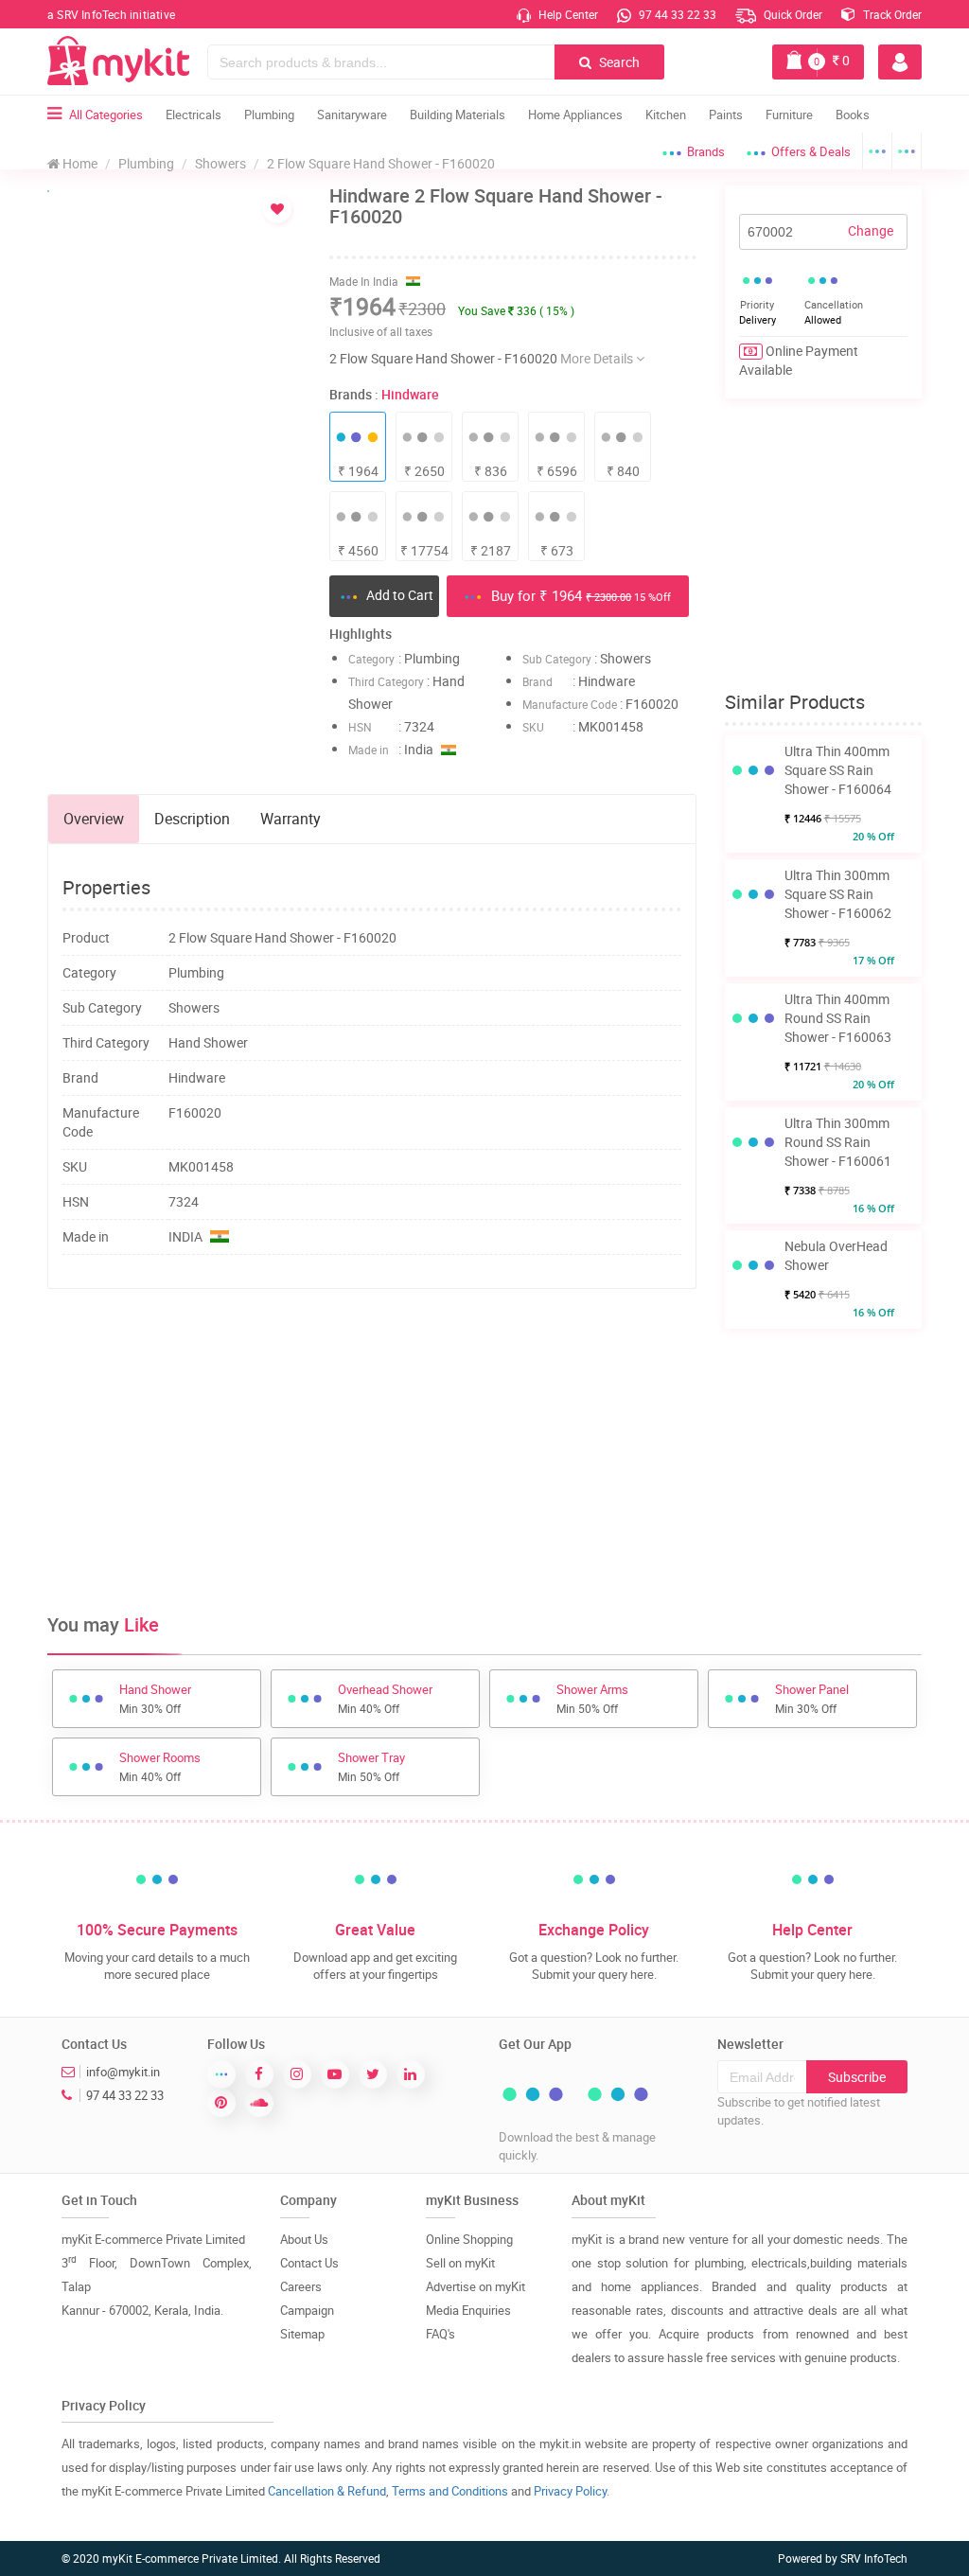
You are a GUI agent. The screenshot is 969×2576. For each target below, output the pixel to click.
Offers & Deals (811, 151)
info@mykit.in (123, 2072)
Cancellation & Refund (327, 2491)
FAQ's (440, 2334)
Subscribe (857, 2077)
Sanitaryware (352, 115)
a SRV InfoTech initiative (111, 14)
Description (192, 819)
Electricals (194, 115)
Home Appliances (575, 115)
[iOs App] (907, 151)
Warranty (291, 819)
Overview (94, 819)
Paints (726, 115)
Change (871, 230)
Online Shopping (469, 2239)
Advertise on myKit (476, 2286)
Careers (301, 2286)
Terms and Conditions (450, 2491)
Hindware (410, 394)
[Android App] (877, 151)
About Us (304, 2239)
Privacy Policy (570, 2491)
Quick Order (792, 14)
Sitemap (302, 2334)
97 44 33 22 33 (676, 14)
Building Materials (458, 115)
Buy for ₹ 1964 (579, 595)
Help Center (567, 14)
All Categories (106, 115)
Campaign (307, 2310)
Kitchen (666, 115)
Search (618, 62)
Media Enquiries (468, 2310)
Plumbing (269, 115)
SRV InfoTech (874, 2558)
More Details (598, 358)
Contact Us (309, 2263)
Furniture (789, 115)
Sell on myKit (460, 2263)
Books (853, 115)
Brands (706, 151)
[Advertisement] (392, 1365)
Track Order (891, 14)
